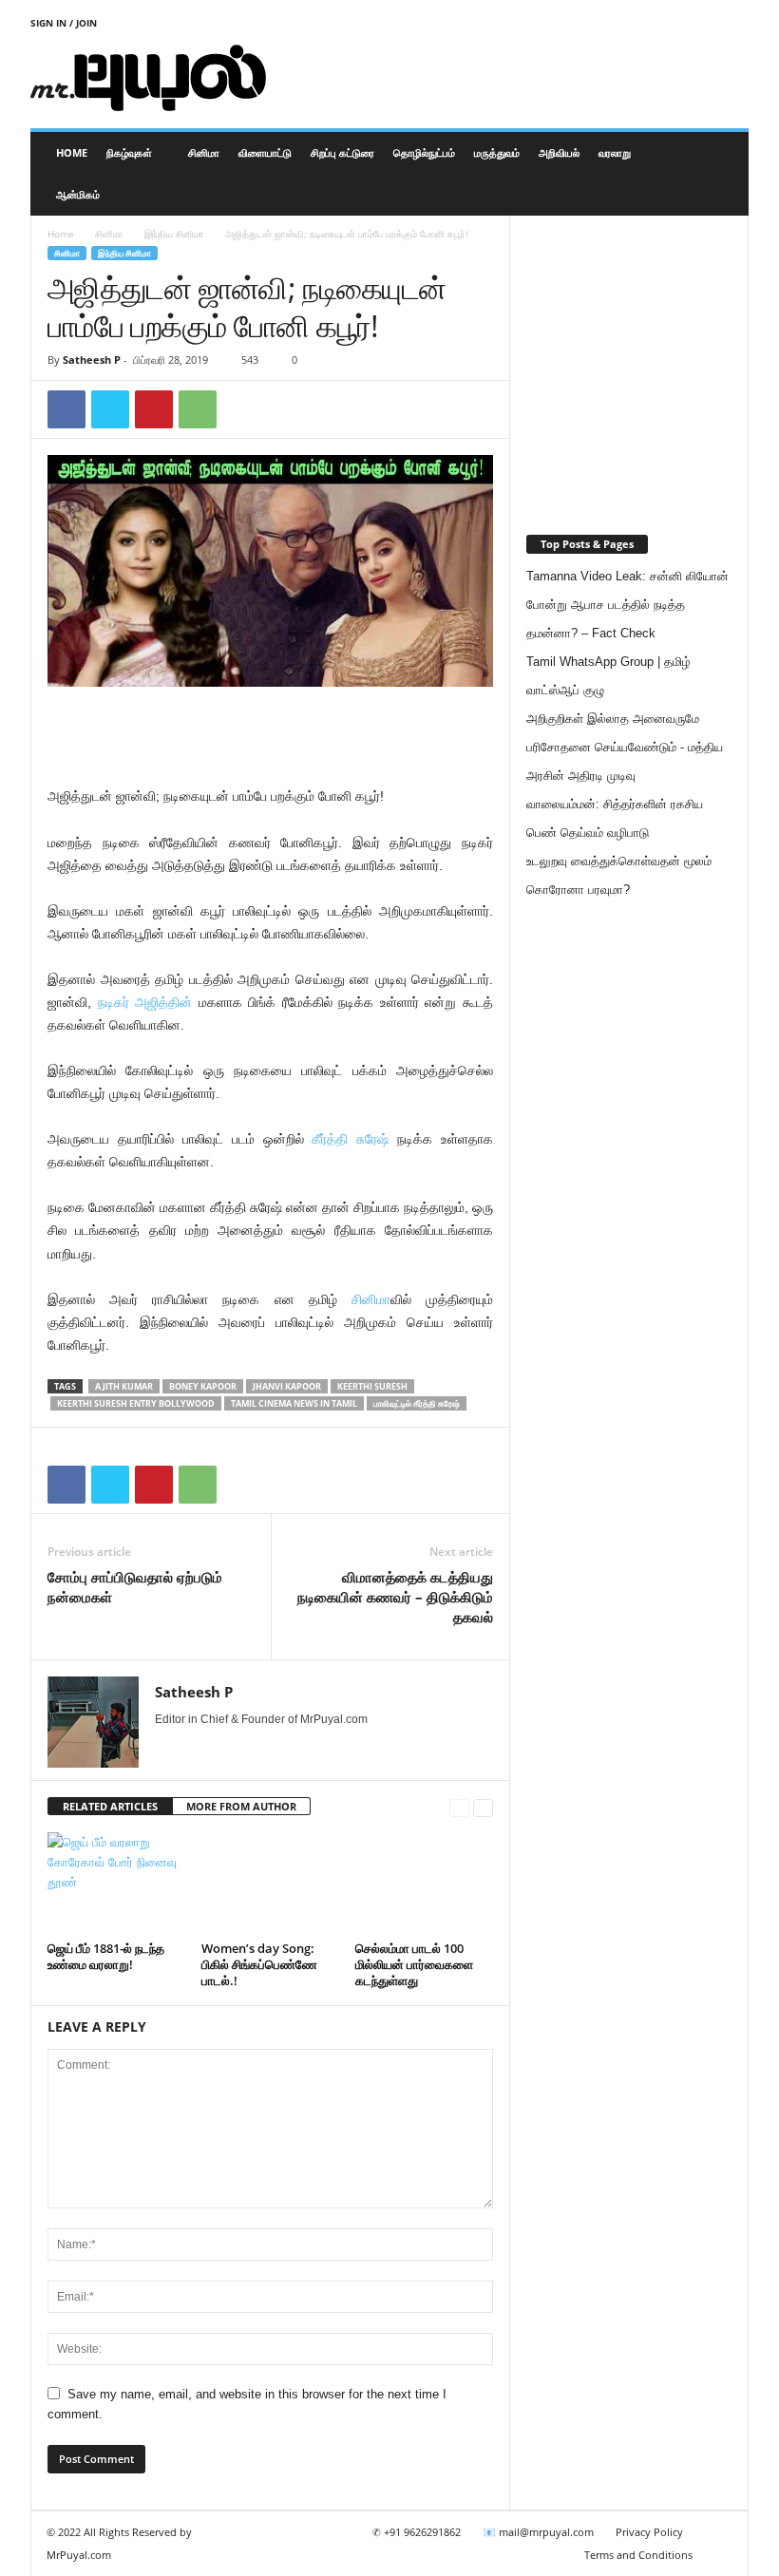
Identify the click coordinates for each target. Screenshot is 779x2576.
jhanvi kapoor (287, 1386)
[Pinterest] (154, 409)
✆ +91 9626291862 (417, 2532)
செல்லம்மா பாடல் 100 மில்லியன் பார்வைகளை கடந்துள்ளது (414, 1964)
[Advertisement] (507, 78)
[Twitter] (110, 409)
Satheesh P (92, 360)
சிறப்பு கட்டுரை (342, 152)
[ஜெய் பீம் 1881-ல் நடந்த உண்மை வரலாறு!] (116, 1884)
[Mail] (192, 1746)
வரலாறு (615, 152)
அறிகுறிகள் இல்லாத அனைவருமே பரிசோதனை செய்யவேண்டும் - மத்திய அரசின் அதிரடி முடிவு (625, 747)
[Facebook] (66, 409)
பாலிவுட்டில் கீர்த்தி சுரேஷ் (417, 1403)
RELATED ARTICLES (110, 1806)
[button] (720, 174)
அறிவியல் (559, 152)
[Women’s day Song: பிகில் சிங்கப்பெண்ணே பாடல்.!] (270, 1884)
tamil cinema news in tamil (294, 1403)
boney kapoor (203, 1386)
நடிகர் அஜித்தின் (145, 1002)
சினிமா (204, 152)
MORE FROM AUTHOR (241, 1806)
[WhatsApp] (198, 409)
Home (72, 152)
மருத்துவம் (497, 152)
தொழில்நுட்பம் (424, 152)
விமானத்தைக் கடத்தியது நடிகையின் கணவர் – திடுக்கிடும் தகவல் (395, 1597)
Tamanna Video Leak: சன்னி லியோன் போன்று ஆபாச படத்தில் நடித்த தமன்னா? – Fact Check (627, 605)
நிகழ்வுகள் (129, 152)
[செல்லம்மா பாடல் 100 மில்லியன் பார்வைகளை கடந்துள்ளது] (424, 1884)
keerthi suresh (372, 1386)
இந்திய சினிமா (174, 234)
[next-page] (483, 1807)
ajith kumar (124, 1386)
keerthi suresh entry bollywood (136, 1403)
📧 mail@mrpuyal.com (538, 2532)
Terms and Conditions (638, 2555)
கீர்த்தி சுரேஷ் (350, 1139)
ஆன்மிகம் (78, 194)
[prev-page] (459, 1807)
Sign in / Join (64, 23)
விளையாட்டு (265, 152)
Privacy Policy (649, 2532)
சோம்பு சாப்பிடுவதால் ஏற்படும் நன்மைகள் (135, 1587)
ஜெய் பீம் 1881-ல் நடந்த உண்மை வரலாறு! (106, 1956)
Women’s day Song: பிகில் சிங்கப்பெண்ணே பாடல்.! (259, 1964)
